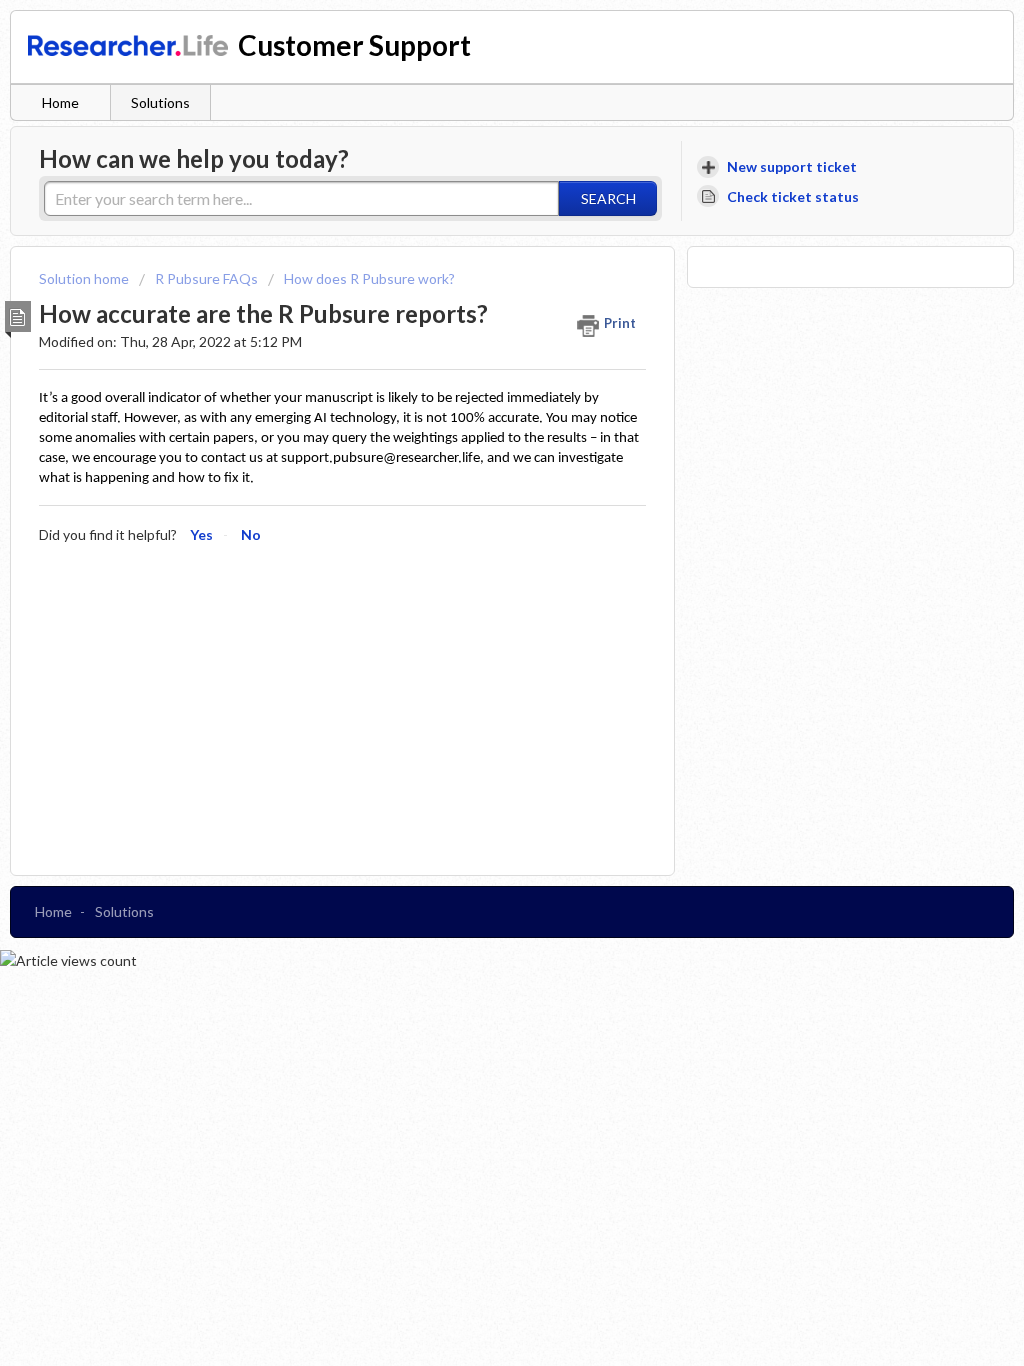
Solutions (160, 102)
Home (60, 102)
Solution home (85, 278)
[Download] (475, 425)
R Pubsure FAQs (206, 278)
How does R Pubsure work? (369, 278)
